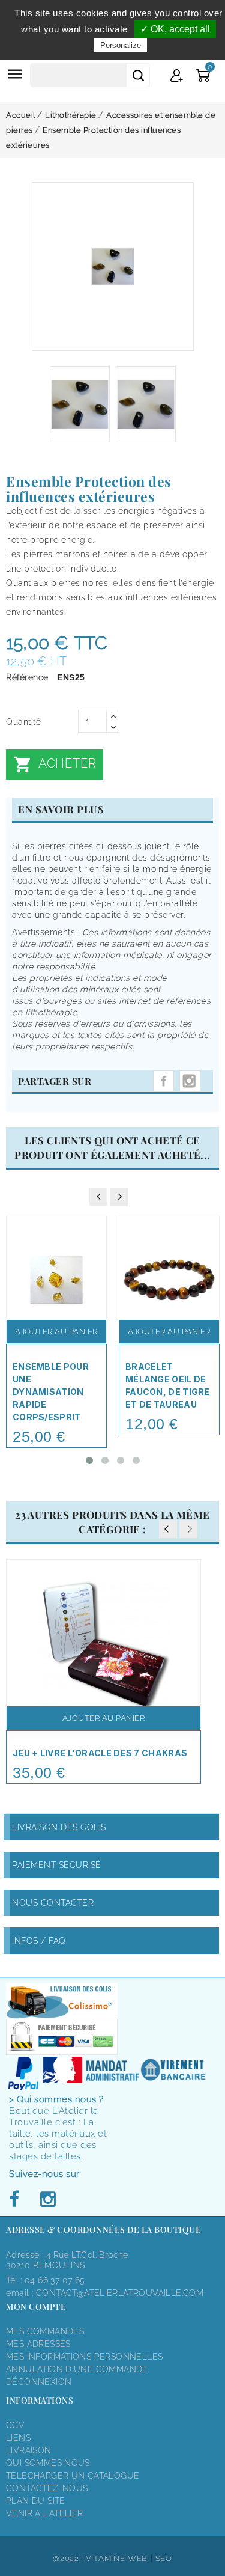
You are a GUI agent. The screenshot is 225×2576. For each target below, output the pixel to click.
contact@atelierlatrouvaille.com (120, 2293)
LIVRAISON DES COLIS (59, 1827)
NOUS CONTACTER (53, 1903)
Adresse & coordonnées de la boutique (103, 2230)
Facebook (17, 2200)
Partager (163, 1081)
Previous (168, 1529)
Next (188, 1529)
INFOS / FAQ (39, 1941)
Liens (18, 2438)
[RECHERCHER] (138, 75)
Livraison (29, 2450)
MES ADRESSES (38, 2344)
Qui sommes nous (48, 2463)
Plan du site (36, 2501)
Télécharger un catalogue (73, 2476)
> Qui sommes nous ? (56, 2099)
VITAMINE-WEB (117, 2558)
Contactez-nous (47, 2488)
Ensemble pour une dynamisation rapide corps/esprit (51, 1392)
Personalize (121, 45)
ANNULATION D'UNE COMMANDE (77, 2369)
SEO (164, 2558)
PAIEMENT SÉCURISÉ (57, 1865)
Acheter (55, 765)
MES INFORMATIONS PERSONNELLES (84, 2357)
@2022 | (69, 2558)
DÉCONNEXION (39, 2382)
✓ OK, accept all (175, 29)
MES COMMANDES (45, 2331)
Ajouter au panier (56, 1332)
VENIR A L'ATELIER (45, 2513)
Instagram (190, 1081)
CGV (15, 2425)
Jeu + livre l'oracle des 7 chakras (100, 1753)
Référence (27, 677)
